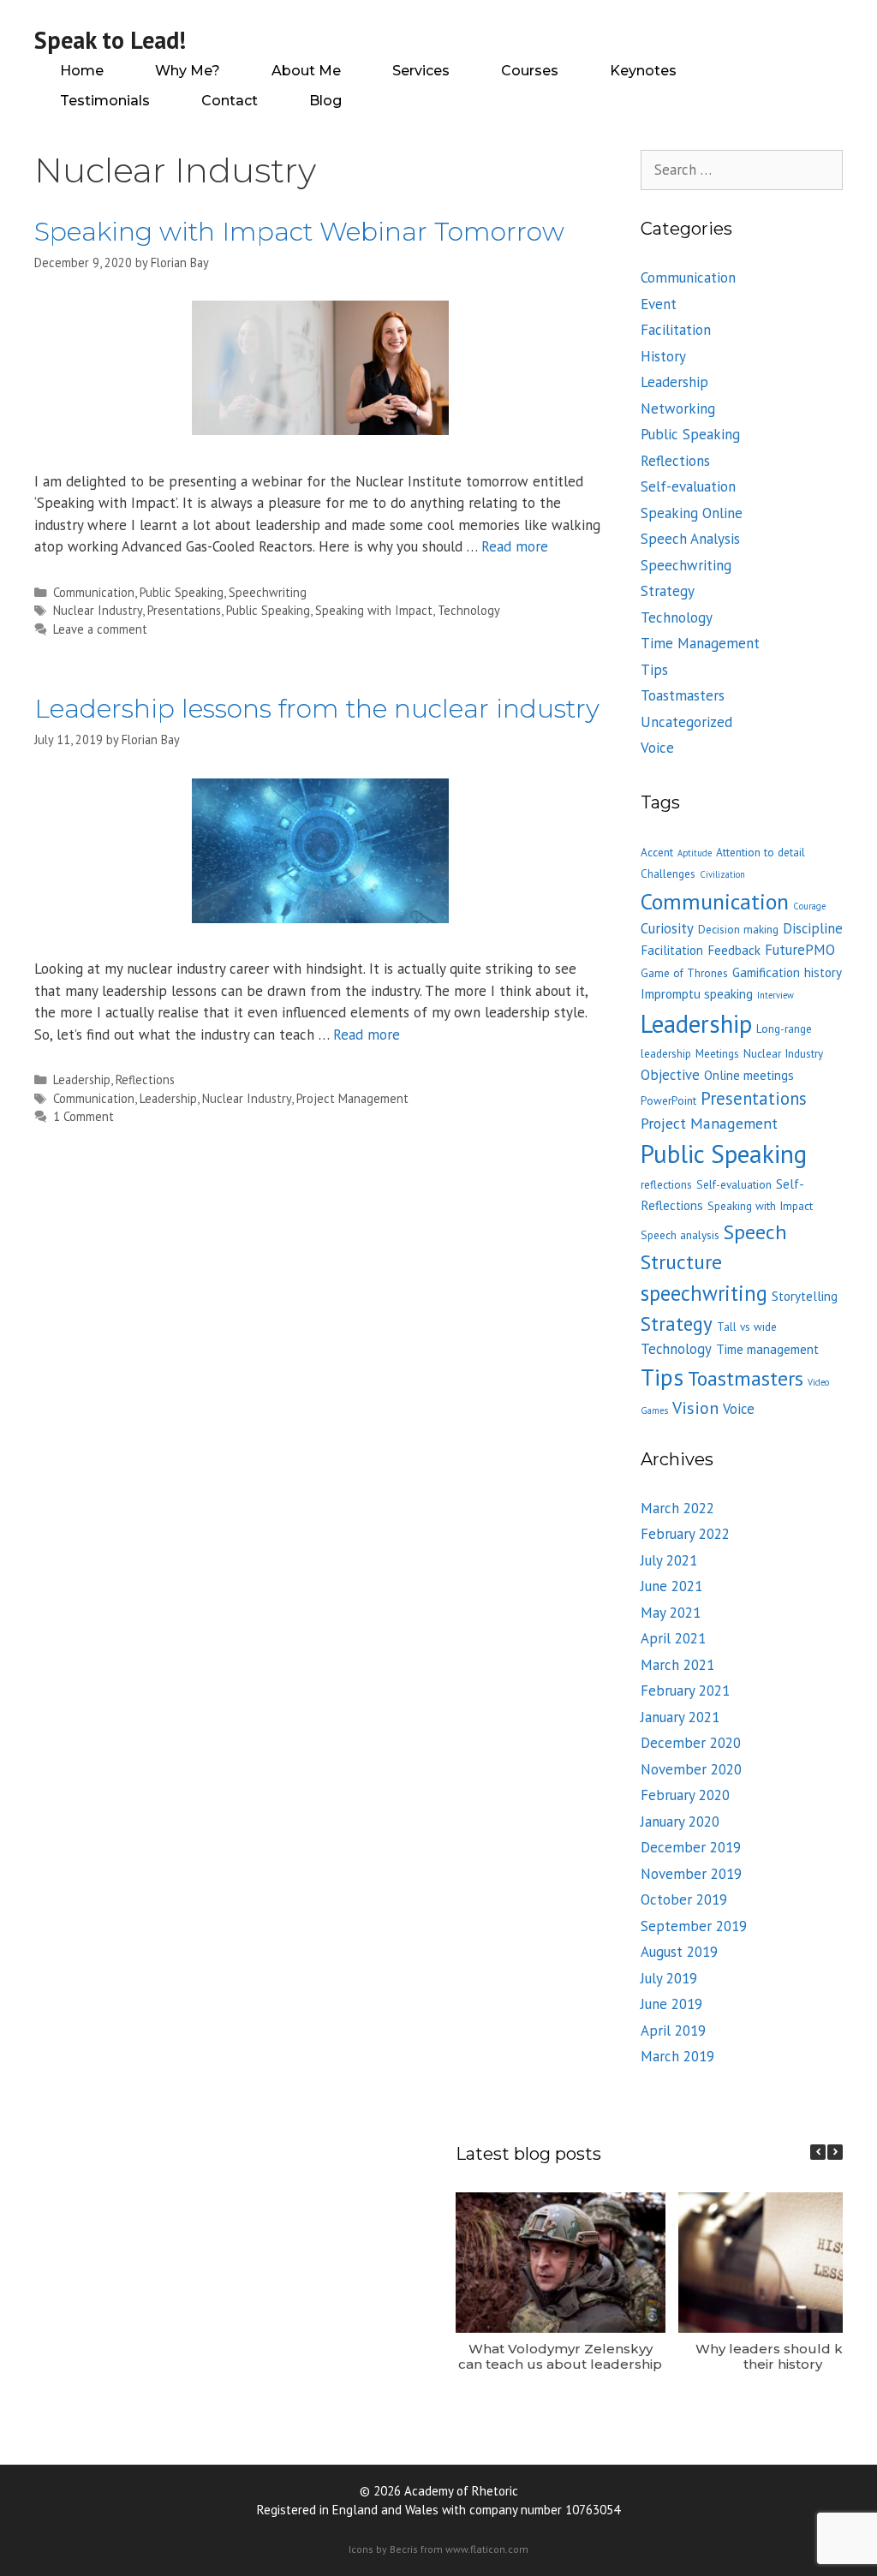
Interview (776, 995)
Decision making (738, 929)
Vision (695, 1407)
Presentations (184, 610)
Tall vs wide (747, 1327)
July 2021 (669, 1560)
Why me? (188, 71)
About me (306, 71)
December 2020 (691, 1743)
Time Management (700, 643)
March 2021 (677, 1665)
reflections (666, 1184)
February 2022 (685, 1534)
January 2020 (680, 1822)
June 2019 (671, 2004)
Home (82, 71)
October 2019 (684, 1899)
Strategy (668, 591)
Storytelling (805, 1296)
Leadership (82, 1079)
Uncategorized (686, 722)
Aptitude (695, 853)
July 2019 (669, 1978)
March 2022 (677, 1508)
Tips (654, 670)
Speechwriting (268, 592)
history (823, 972)
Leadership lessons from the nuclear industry (317, 709)
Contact (230, 101)
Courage (809, 906)
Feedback (734, 950)
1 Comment (84, 1116)
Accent (657, 852)
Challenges (668, 874)
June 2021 (671, 1586)
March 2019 (677, 2056)
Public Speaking (182, 592)
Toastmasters (683, 695)
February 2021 (685, 1690)
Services (421, 71)
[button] (835, 2152)
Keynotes (643, 71)
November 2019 (691, 1874)
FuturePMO (800, 950)
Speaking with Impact (374, 610)
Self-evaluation (688, 486)
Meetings (717, 1053)
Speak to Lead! (110, 40)
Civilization (722, 874)
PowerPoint (668, 1100)
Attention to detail (761, 852)
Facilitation (676, 330)
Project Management (352, 1098)
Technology (469, 610)
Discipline (813, 928)
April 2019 (673, 2030)
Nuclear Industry (98, 610)
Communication (94, 592)
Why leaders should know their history (783, 2356)
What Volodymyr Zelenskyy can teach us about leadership (560, 2356)
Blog (325, 101)
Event (659, 304)
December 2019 (691, 1847)
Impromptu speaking (697, 994)
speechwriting (704, 1293)
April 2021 (673, 1638)
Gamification (766, 972)
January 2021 (680, 1717)
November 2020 (691, 1769)
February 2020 (685, 1795)
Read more (515, 546)
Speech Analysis (690, 539)
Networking (678, 408)
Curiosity (667, 928)
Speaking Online (692, 513)
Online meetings (749, 1075)
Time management (767, 1349)
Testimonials (105, 101)
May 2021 (671, 1613)
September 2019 (694, 1926)
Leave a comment (100, 629)
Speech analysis (680, 1235)
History (663, 356)
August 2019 (679, 1952)
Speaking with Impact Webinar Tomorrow (299, 232)
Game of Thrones (684, 973)
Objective (670, 1075)
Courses (530, 71)
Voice (657, 748)
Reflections (145, 1079)
